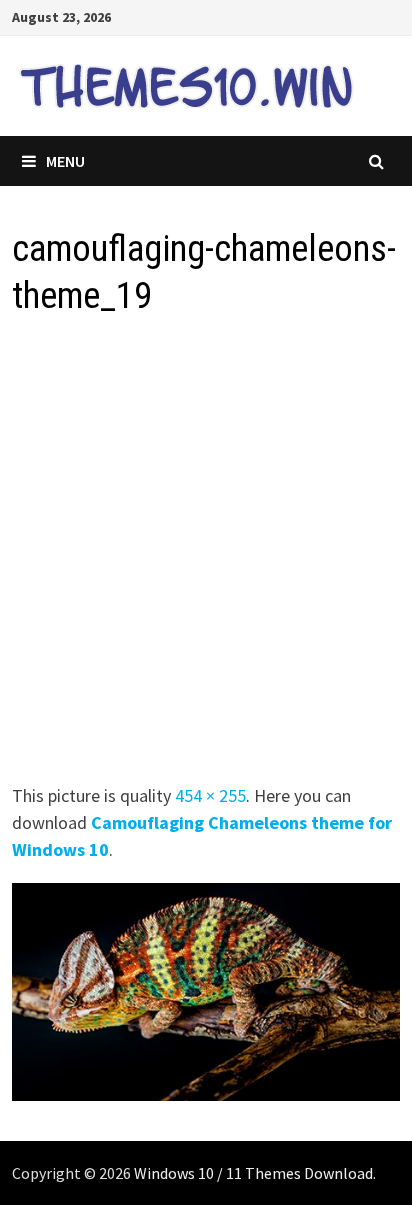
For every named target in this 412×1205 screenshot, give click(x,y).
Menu (65, 161)
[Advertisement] (206, 556)
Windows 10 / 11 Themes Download (253, 1173)
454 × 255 (210, 795)
